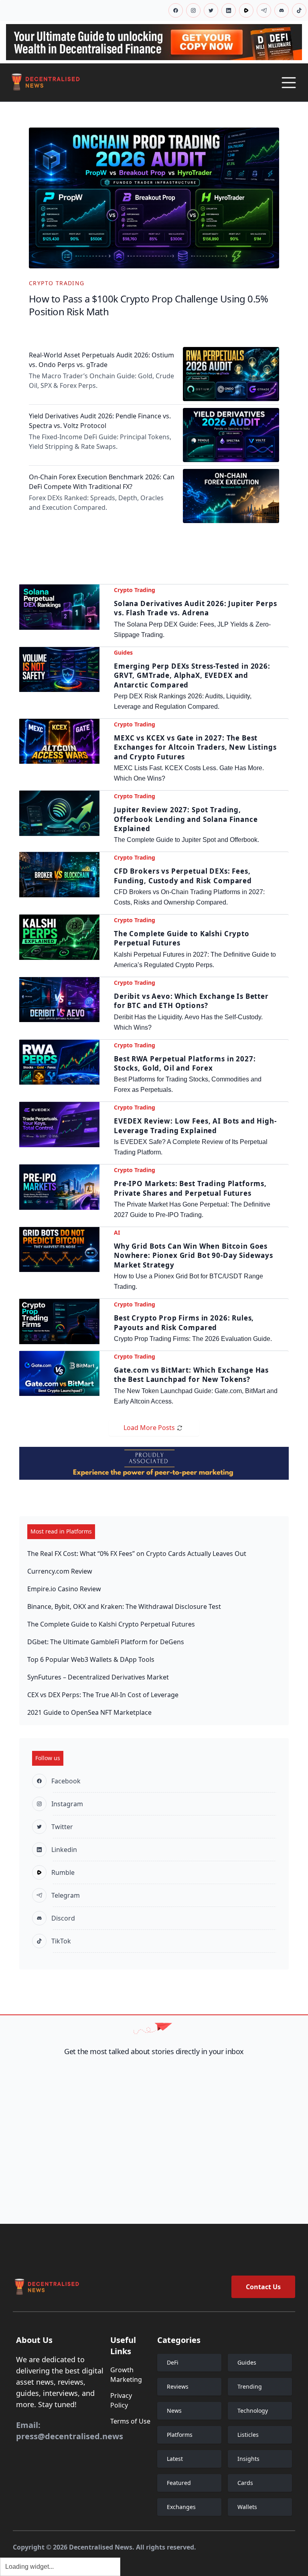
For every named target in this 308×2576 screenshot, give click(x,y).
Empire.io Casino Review (64, 1589)
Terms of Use (130, 2421)
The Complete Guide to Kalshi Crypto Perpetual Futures (111, 1624)
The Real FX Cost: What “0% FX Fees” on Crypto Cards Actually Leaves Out (137, 1554)
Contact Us (263, 2287)
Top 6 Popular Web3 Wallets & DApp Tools (91, 1659)
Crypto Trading (57, 283)
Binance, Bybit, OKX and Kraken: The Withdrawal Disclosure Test (124, 1606)
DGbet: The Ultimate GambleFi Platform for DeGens (106, 1642)
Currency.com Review (60, 1571)
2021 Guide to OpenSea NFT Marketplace (89, 1712)
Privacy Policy (121, 2400)
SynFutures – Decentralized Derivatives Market (98, 1677)
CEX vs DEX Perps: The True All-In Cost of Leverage (103, 1695)
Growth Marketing (126, 2375)
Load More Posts (149, 1428)
